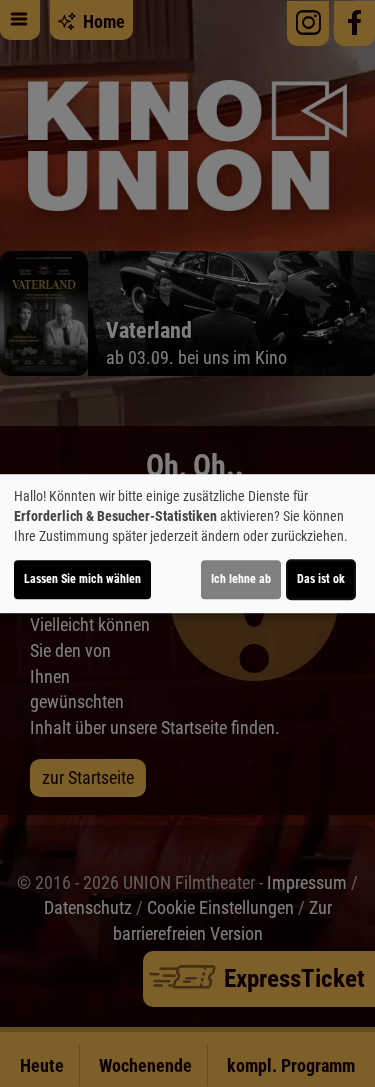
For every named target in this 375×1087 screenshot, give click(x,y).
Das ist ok (321, 579)
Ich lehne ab (241, 579)
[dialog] (187, 544)
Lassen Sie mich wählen (82, 579)
